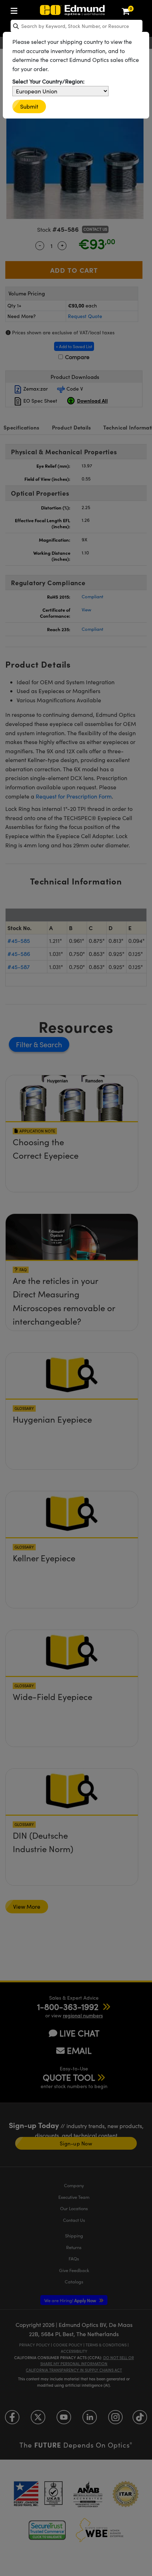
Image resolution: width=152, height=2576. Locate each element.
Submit (29, 106)
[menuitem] (16, 9)
